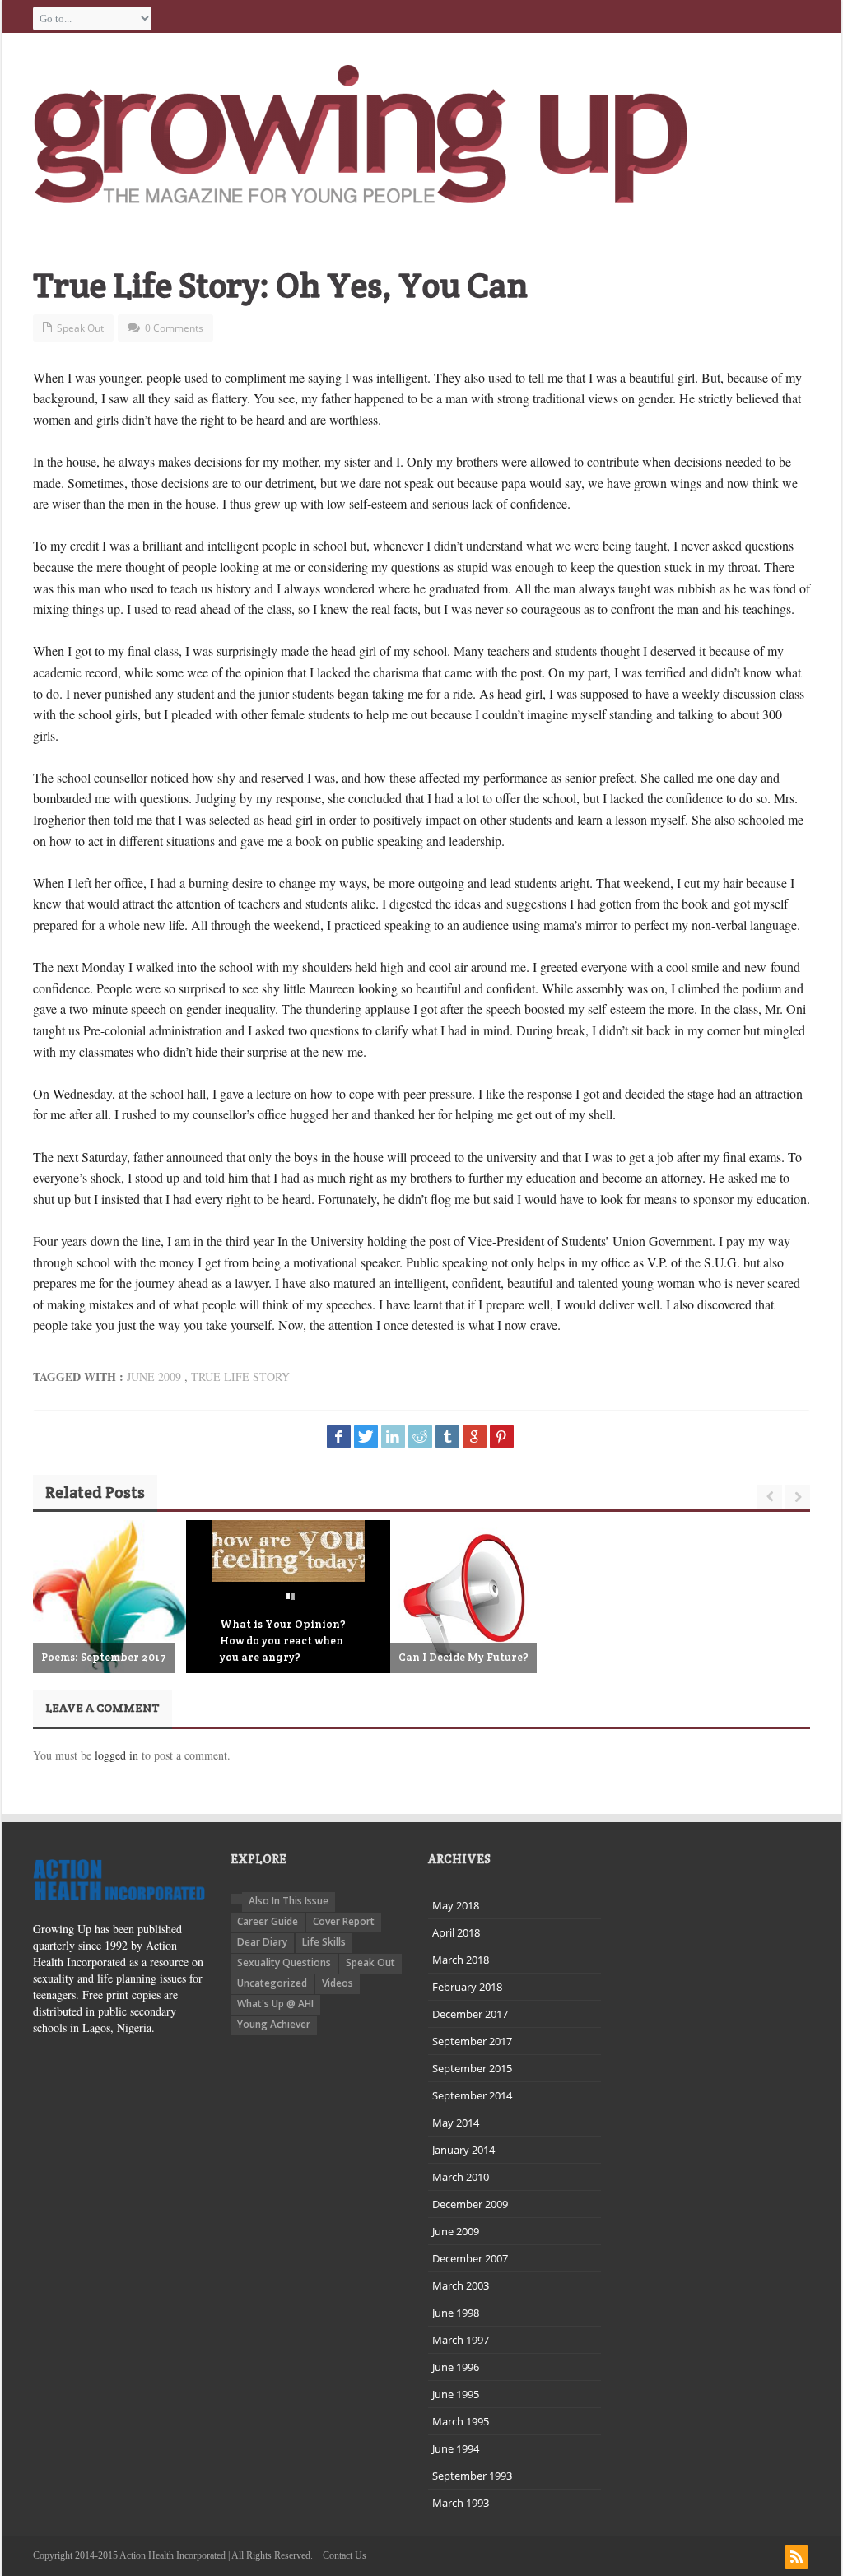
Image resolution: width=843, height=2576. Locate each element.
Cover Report (344, 1921)
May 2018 (456, 1905)
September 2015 (472, 2068)
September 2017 (472, 2041)
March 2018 (461, 1960)
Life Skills (324, 1942)
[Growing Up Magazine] (361, 134)
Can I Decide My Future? (463, 1657)
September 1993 (472, 2476)
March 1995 (461, 2421)
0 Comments (174, 328)
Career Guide (268, 1921)
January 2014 (463, 2150)
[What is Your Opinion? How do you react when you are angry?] (288, 1551)
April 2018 (456, 1932)
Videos (338, 1983)
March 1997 (461, 2340)
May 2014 (456, 2123)
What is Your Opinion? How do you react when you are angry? (283, 1641)
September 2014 (472, 2095)
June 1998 (456, 2313)
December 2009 (470, 2204)
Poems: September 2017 (104, 1657)
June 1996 (456, 2367)
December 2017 (470, 2014)
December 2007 (470, 2258)
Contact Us (345, 2555)
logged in (116, 1755)
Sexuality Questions (284, 1962)
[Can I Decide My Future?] (467, 1597)
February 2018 (467, 1987)
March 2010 (461, 2177)
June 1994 (456, 2448)
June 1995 (456, 2394)
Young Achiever (274, 2024)
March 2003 (461, 2285)
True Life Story (240, 1376)
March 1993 (461, 2503)
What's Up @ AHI (275, 2004)
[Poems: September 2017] (109, 1637)
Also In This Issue (289, 1901)
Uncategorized (272, 1983)
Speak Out (80, 328)
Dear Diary (262, 1942)
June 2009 (154, 1376)
